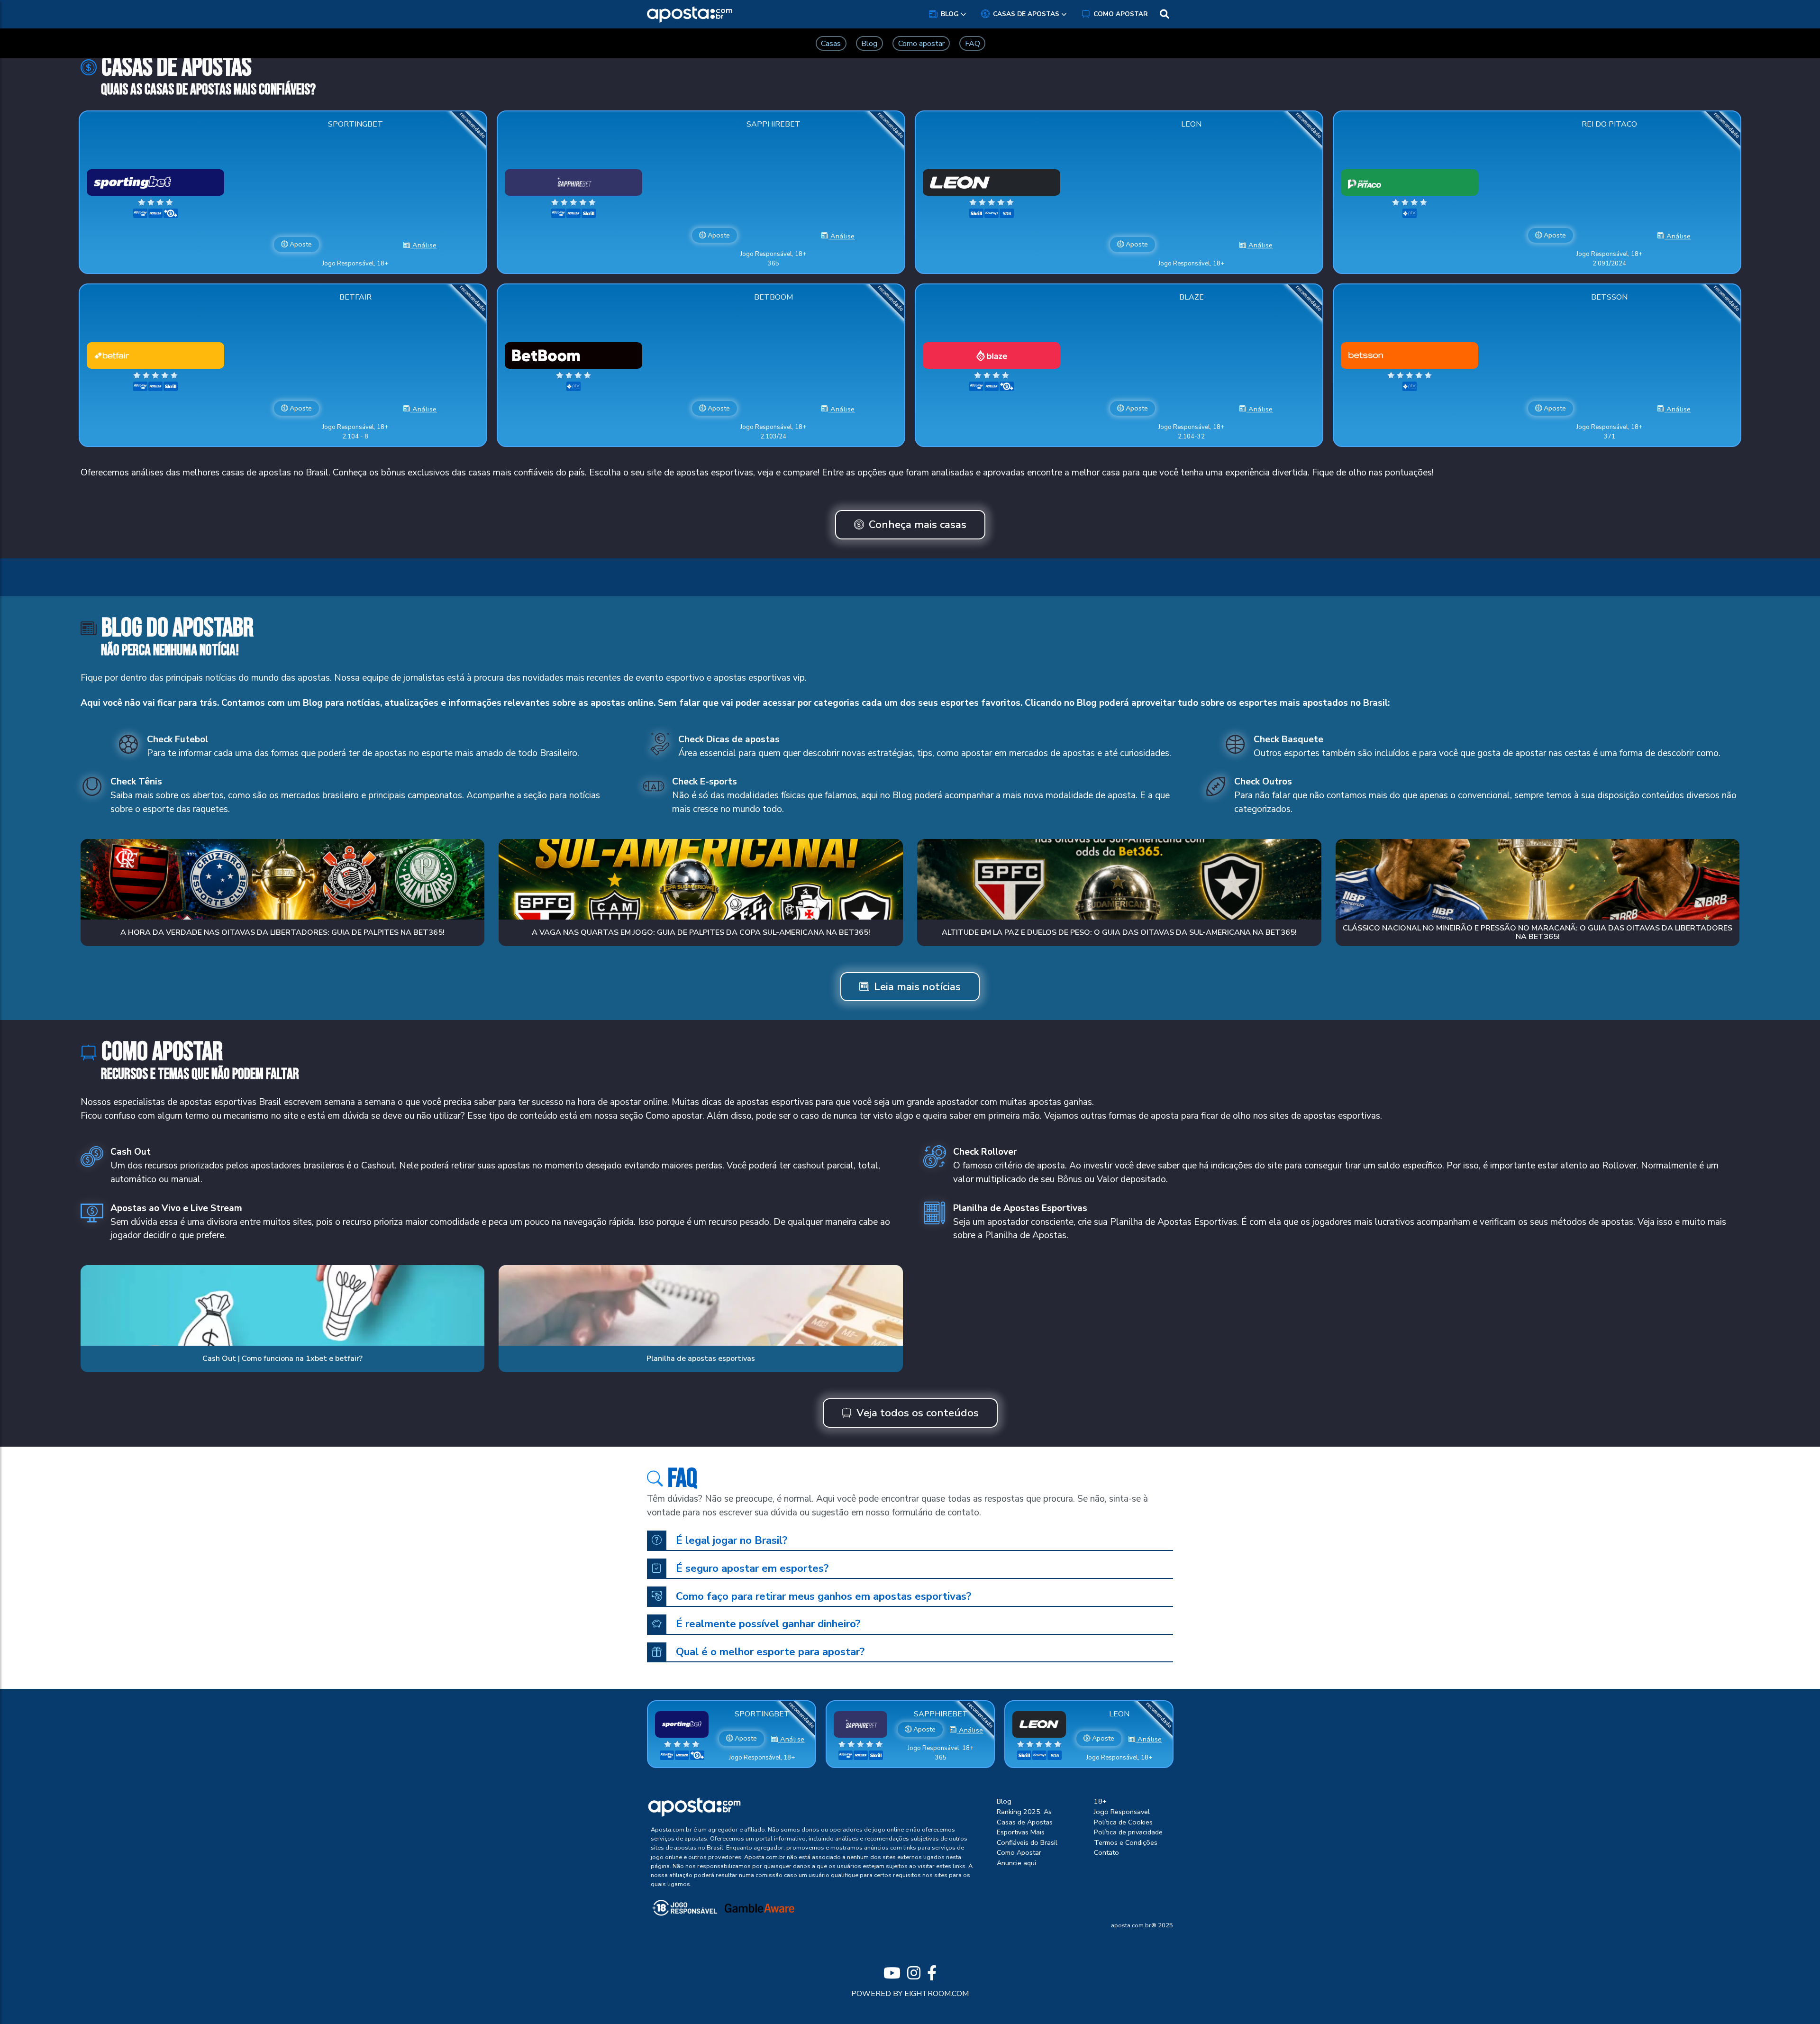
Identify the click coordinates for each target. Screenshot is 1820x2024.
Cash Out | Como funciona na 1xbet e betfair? (282, 1358)
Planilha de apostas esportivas (701, 1358)
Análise (424, 245)
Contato (1106, 1852)
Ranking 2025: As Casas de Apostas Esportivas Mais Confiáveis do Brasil (1027, 1827)
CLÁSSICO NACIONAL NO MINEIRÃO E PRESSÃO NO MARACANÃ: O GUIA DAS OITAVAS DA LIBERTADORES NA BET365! (1538, 932)
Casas (831, 44)
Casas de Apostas (1026, 14)
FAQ (973, 44)
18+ (1100, 1801)
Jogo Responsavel (1122, 1812)
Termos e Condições (1126, 1842)
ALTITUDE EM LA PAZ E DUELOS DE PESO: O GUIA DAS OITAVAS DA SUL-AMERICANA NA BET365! (1119, 932)
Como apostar (921, 44)
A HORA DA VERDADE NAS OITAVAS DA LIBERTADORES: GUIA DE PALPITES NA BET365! (282, 932)
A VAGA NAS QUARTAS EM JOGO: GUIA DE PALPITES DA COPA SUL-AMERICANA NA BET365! (701, 932)
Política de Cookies (1123, 1822)
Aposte (300, 244)
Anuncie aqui (1016, 1863)
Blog (950, 14)
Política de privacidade (1128, 1832)
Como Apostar (1121, 14)
